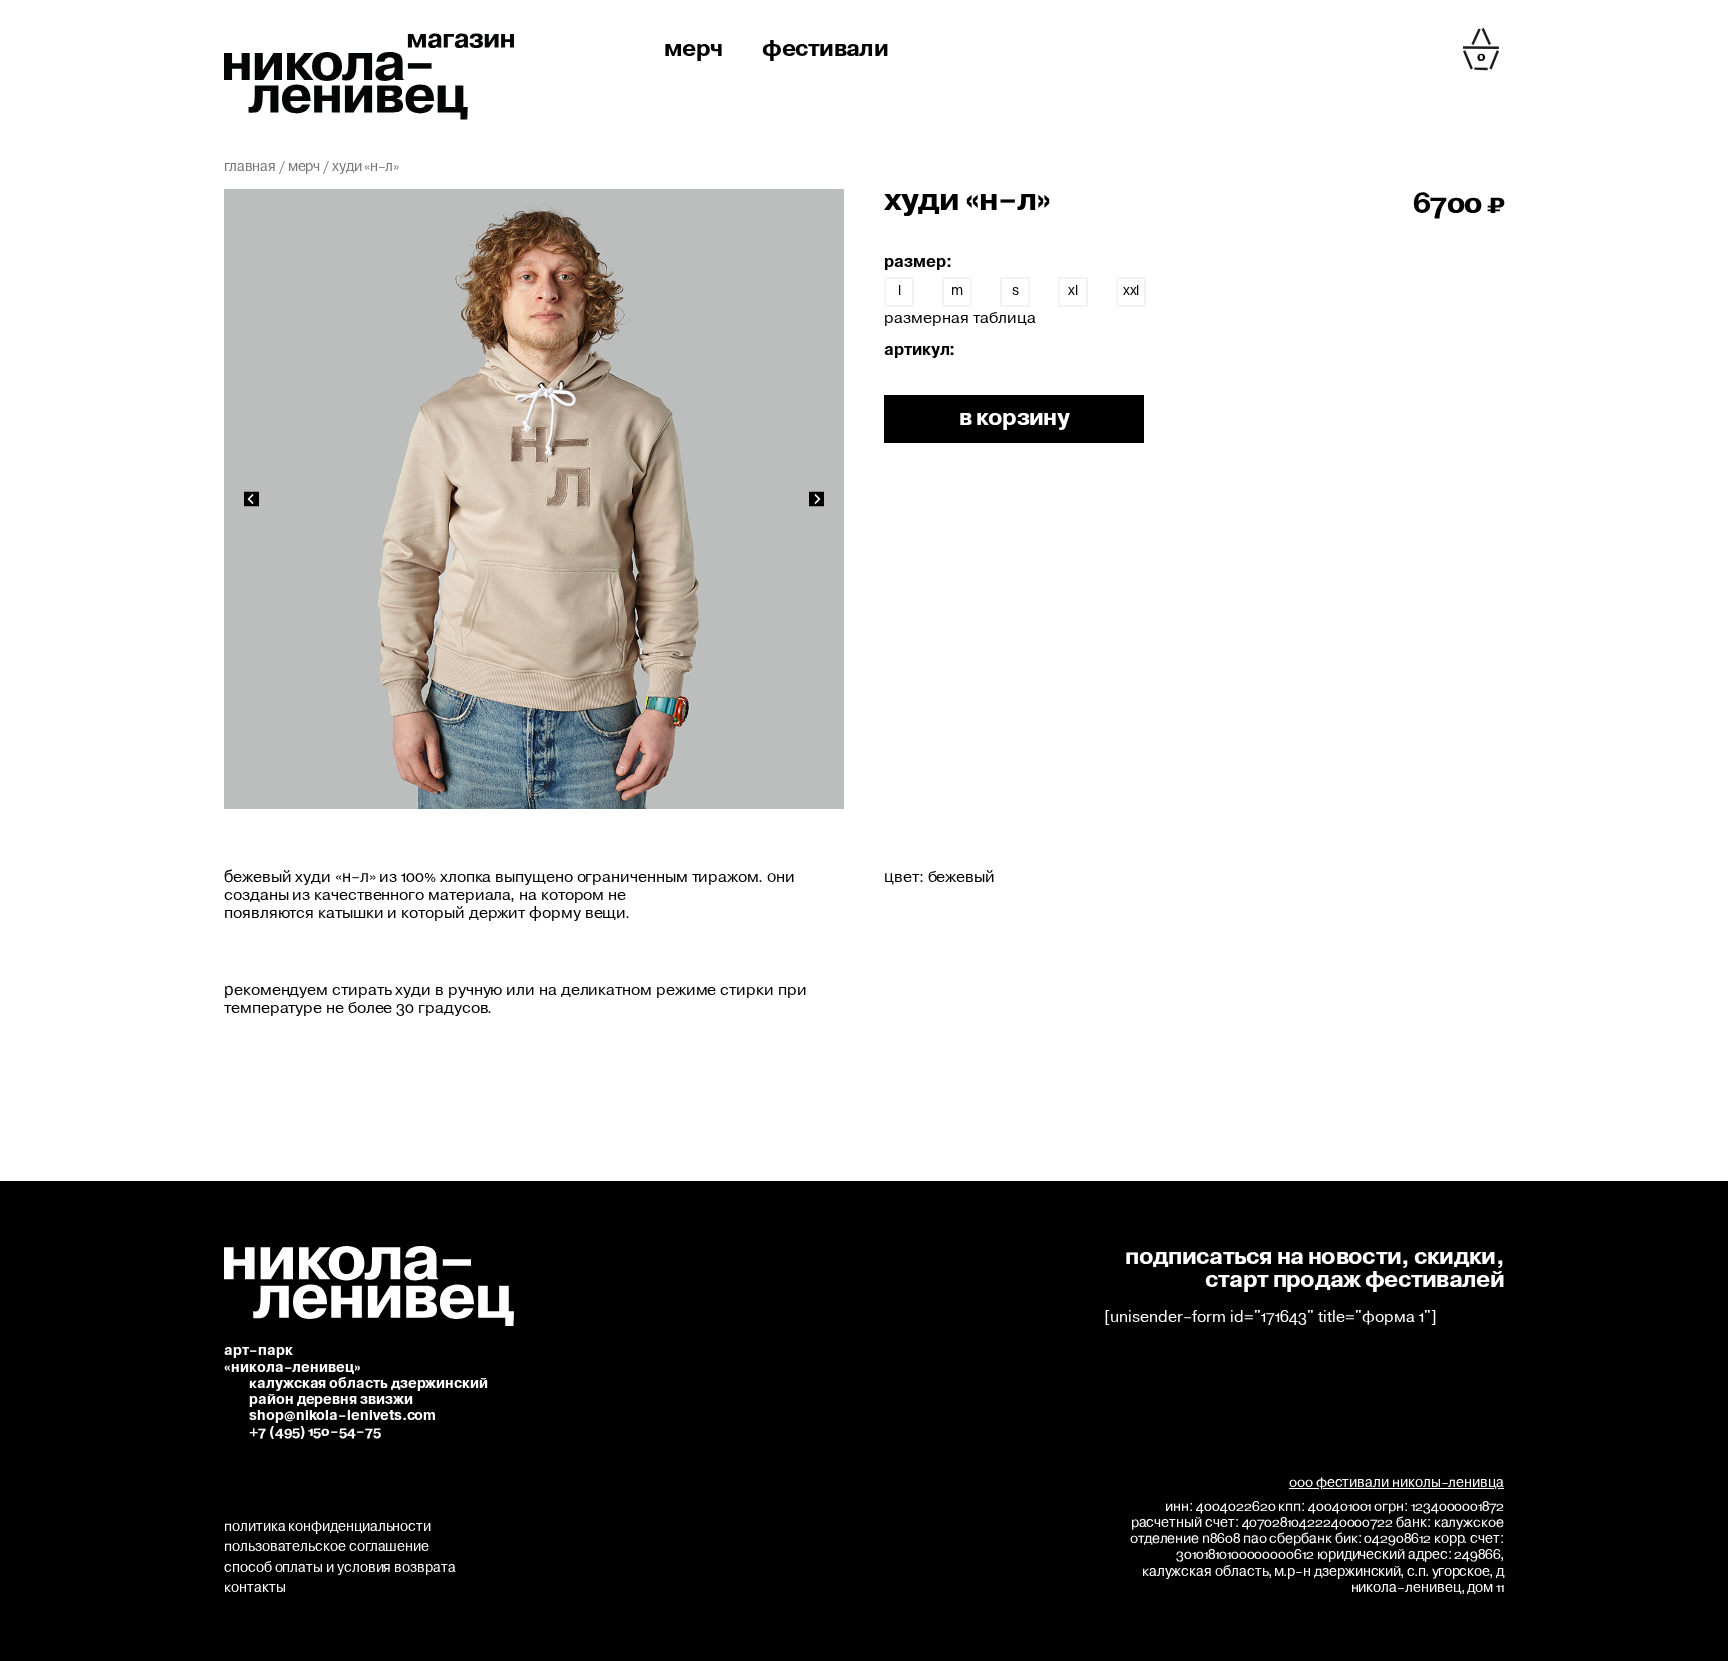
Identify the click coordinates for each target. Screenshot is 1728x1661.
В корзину (1014, 418)
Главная (250, 167)
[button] (251, 499)
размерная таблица (960, 318)
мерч (693, 49)
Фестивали (825, 49)
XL (1073, 291)
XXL (1131, 291)
